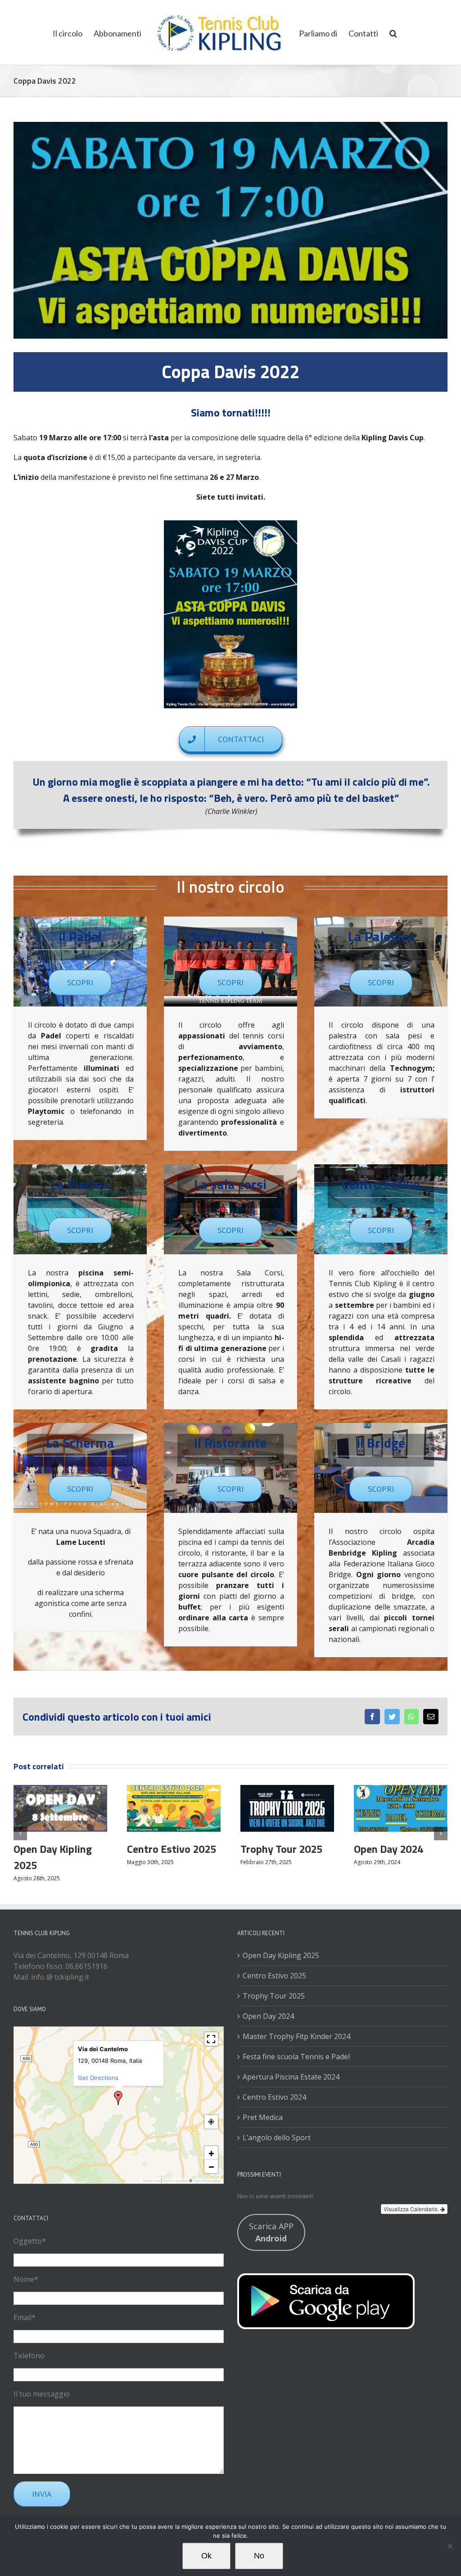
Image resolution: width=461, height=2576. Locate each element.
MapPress (151, 2181)
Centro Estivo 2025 (172, 1849)
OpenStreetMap (207, 2181)
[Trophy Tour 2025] (287, 1807)
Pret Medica (263, 2117)
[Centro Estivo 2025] (174, 1807)
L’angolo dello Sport (277, 2138)
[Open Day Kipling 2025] (60, 1807)
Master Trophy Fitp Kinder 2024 (296, 2036)
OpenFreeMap (176, 2181)
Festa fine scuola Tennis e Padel (296, 2057)
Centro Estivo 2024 (274, 2097)
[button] (393, 32)
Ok (206, 2556)
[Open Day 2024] (401, 1807)
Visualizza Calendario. (412, 2209)
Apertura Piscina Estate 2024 (291, 2077)
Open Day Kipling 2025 (281, 1955)
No (259, 2556)
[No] (450, 2546)
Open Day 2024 (389, 1849)
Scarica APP (271, 2232)
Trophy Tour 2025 (281, 1849)
